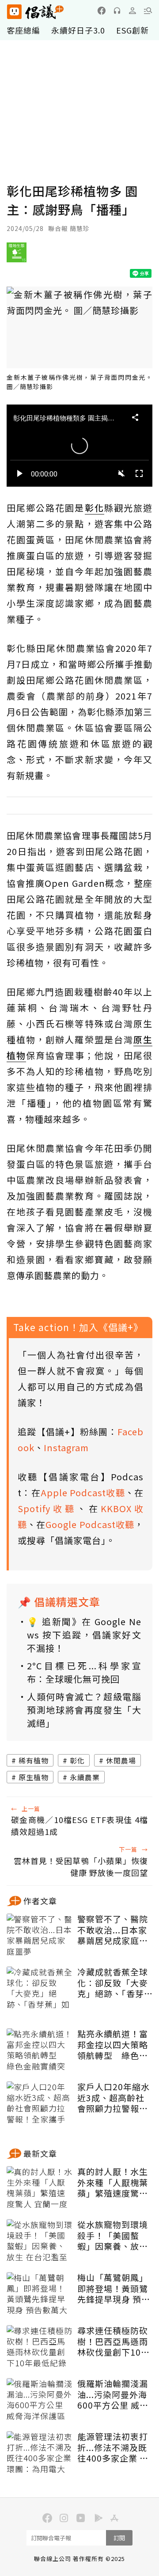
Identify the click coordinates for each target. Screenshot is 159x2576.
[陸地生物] (17, 256)
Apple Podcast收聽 (83, 1492)
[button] (148, 11)
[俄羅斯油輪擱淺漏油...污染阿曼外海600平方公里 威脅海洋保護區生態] (40, 2400)
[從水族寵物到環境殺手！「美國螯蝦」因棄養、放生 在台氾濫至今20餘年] (40, 2241)
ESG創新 (132, 30)
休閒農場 (121, 1760)
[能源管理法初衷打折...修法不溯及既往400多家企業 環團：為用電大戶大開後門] (40, 2453)
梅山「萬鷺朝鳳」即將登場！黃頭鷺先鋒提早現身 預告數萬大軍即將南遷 (114, 2289)
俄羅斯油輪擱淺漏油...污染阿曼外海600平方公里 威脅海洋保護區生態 (113, 2394)
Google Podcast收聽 (90, 1524)
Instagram (66, 1447)
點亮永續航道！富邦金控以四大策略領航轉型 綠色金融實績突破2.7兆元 (115, 2045)
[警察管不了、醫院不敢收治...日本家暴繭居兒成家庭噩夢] (40, 1936)
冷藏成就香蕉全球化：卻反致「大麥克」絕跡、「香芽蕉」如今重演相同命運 (113, 1983)
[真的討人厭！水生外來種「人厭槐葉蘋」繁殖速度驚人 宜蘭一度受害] (40, 2188)
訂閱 (119, 2538)
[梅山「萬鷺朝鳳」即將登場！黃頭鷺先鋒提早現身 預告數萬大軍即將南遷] (40, 2294)
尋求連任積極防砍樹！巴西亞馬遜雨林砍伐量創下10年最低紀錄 (114, 2341)
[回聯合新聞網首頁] (14, 12)
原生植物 (34, 1777)
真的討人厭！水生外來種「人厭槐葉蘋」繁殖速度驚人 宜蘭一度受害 (113, 2183)
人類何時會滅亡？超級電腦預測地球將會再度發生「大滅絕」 (84, 1710)
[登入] (132, 11)
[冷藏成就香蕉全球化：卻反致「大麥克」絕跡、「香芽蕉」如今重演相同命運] (40, 1989)
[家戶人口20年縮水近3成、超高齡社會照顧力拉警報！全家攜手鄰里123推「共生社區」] (40, 2103)
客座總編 (23, 30)
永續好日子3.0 (78, 30)
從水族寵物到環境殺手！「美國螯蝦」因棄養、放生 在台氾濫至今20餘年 (114, 2236)
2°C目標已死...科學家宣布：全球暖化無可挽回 (84, 1672)
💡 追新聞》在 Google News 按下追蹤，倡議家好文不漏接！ (84, 1635)
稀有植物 (34, 1760)
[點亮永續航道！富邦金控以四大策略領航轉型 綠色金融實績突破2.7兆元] (40, 2050)
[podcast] (117, 11)
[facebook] (102, 11)
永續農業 (85, 1777)
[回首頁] (35, 12)
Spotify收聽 (47, 1508)
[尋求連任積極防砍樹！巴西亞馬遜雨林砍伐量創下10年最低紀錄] (40, 2347)
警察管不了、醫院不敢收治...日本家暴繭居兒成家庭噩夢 (113, 1930)
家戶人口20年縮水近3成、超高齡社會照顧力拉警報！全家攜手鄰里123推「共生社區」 (114, 2098)
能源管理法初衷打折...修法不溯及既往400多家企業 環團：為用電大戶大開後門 (113, 2447)
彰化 (77, 1760)
